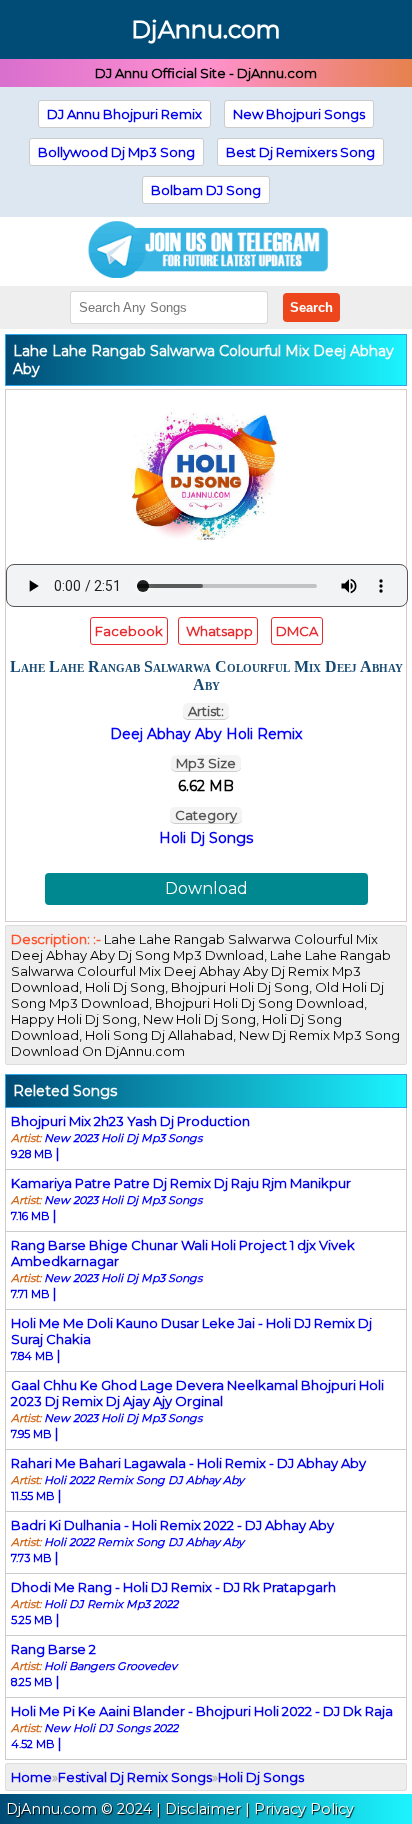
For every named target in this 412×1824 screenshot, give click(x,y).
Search (311, 307)
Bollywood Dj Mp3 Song (116, 152)
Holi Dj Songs (206, 838)
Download (206, 888)
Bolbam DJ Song (206, 190)
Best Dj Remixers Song (300, 152)
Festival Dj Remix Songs (135, 1777)
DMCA (297, 631)
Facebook (129, 631)
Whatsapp (218, 631)
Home (31, 1777)
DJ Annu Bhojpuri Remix (124, 114)
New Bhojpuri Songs (299, 114)
